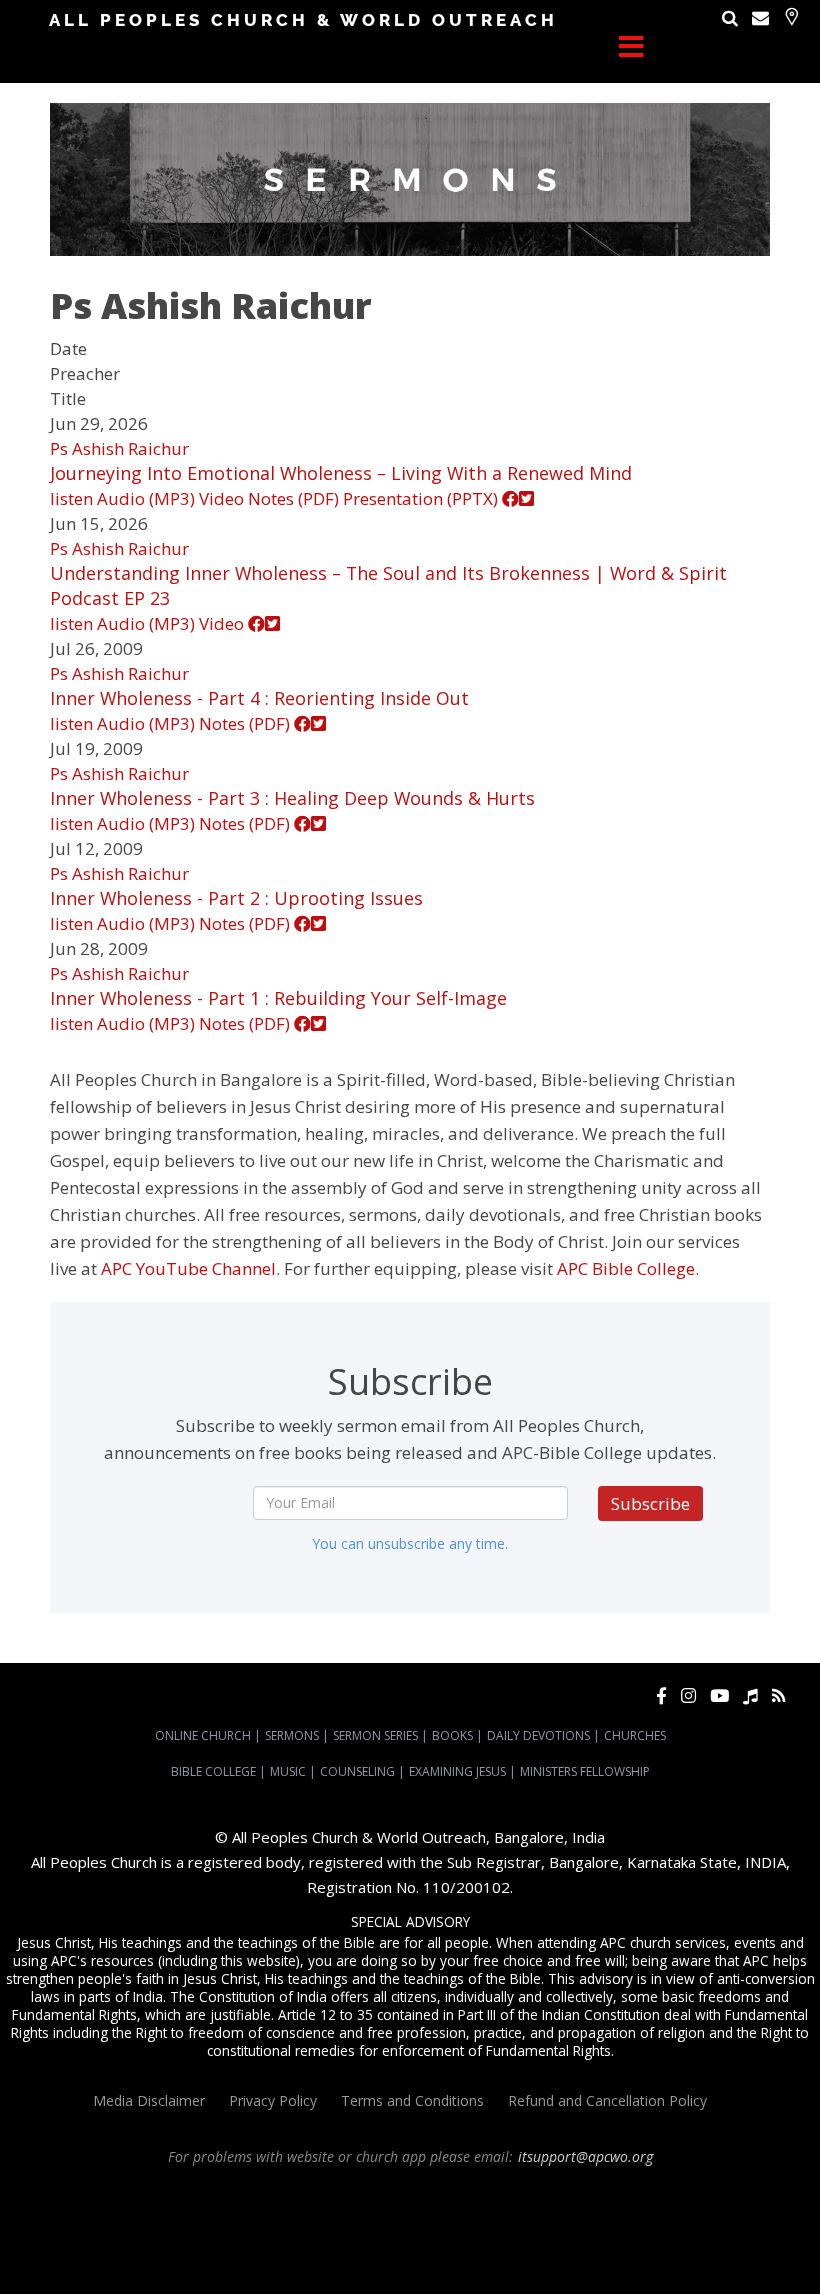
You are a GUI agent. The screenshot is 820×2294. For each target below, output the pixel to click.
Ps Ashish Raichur (119, 448)
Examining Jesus (457, 1771)
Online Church (203, 1735)
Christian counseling (676, 2247)
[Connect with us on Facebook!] (661, 1695)
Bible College (213, 1771)
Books (452, 1735)
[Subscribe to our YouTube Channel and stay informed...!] (719, 1695)
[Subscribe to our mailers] (760, 17)
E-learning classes (460, 2247)
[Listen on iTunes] (750, 1695)
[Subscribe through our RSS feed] (778, 1695)
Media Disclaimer (149, 2100)
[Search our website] (730, 17)
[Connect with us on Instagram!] (688, 1695)
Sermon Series (375, 1735)
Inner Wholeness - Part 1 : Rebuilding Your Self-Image (278, 998)
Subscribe (650, 1503)
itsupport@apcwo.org (585, 2156)
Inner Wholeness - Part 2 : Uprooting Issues (236, 898)
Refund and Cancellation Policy (607, 2100)
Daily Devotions (538, 1735)
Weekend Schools (565, 2247)
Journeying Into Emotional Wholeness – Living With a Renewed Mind (341, 473)
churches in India (279, 2229)
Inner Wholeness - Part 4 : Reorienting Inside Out (259, 698)
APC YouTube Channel (188, 1268)
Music (288, 1771)
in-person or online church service (374, 2193)
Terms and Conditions (412, 2100)
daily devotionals (168, 2247)
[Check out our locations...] (791, 16)
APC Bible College (626, 1268)
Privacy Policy (273, 2100)
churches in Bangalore (144, 2229)
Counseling (357, 1771)
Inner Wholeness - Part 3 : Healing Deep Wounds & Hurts (292, 798)
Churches (635, 1735)
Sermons (292, 1735)
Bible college (256, 2247)
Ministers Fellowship (585, 1771)
